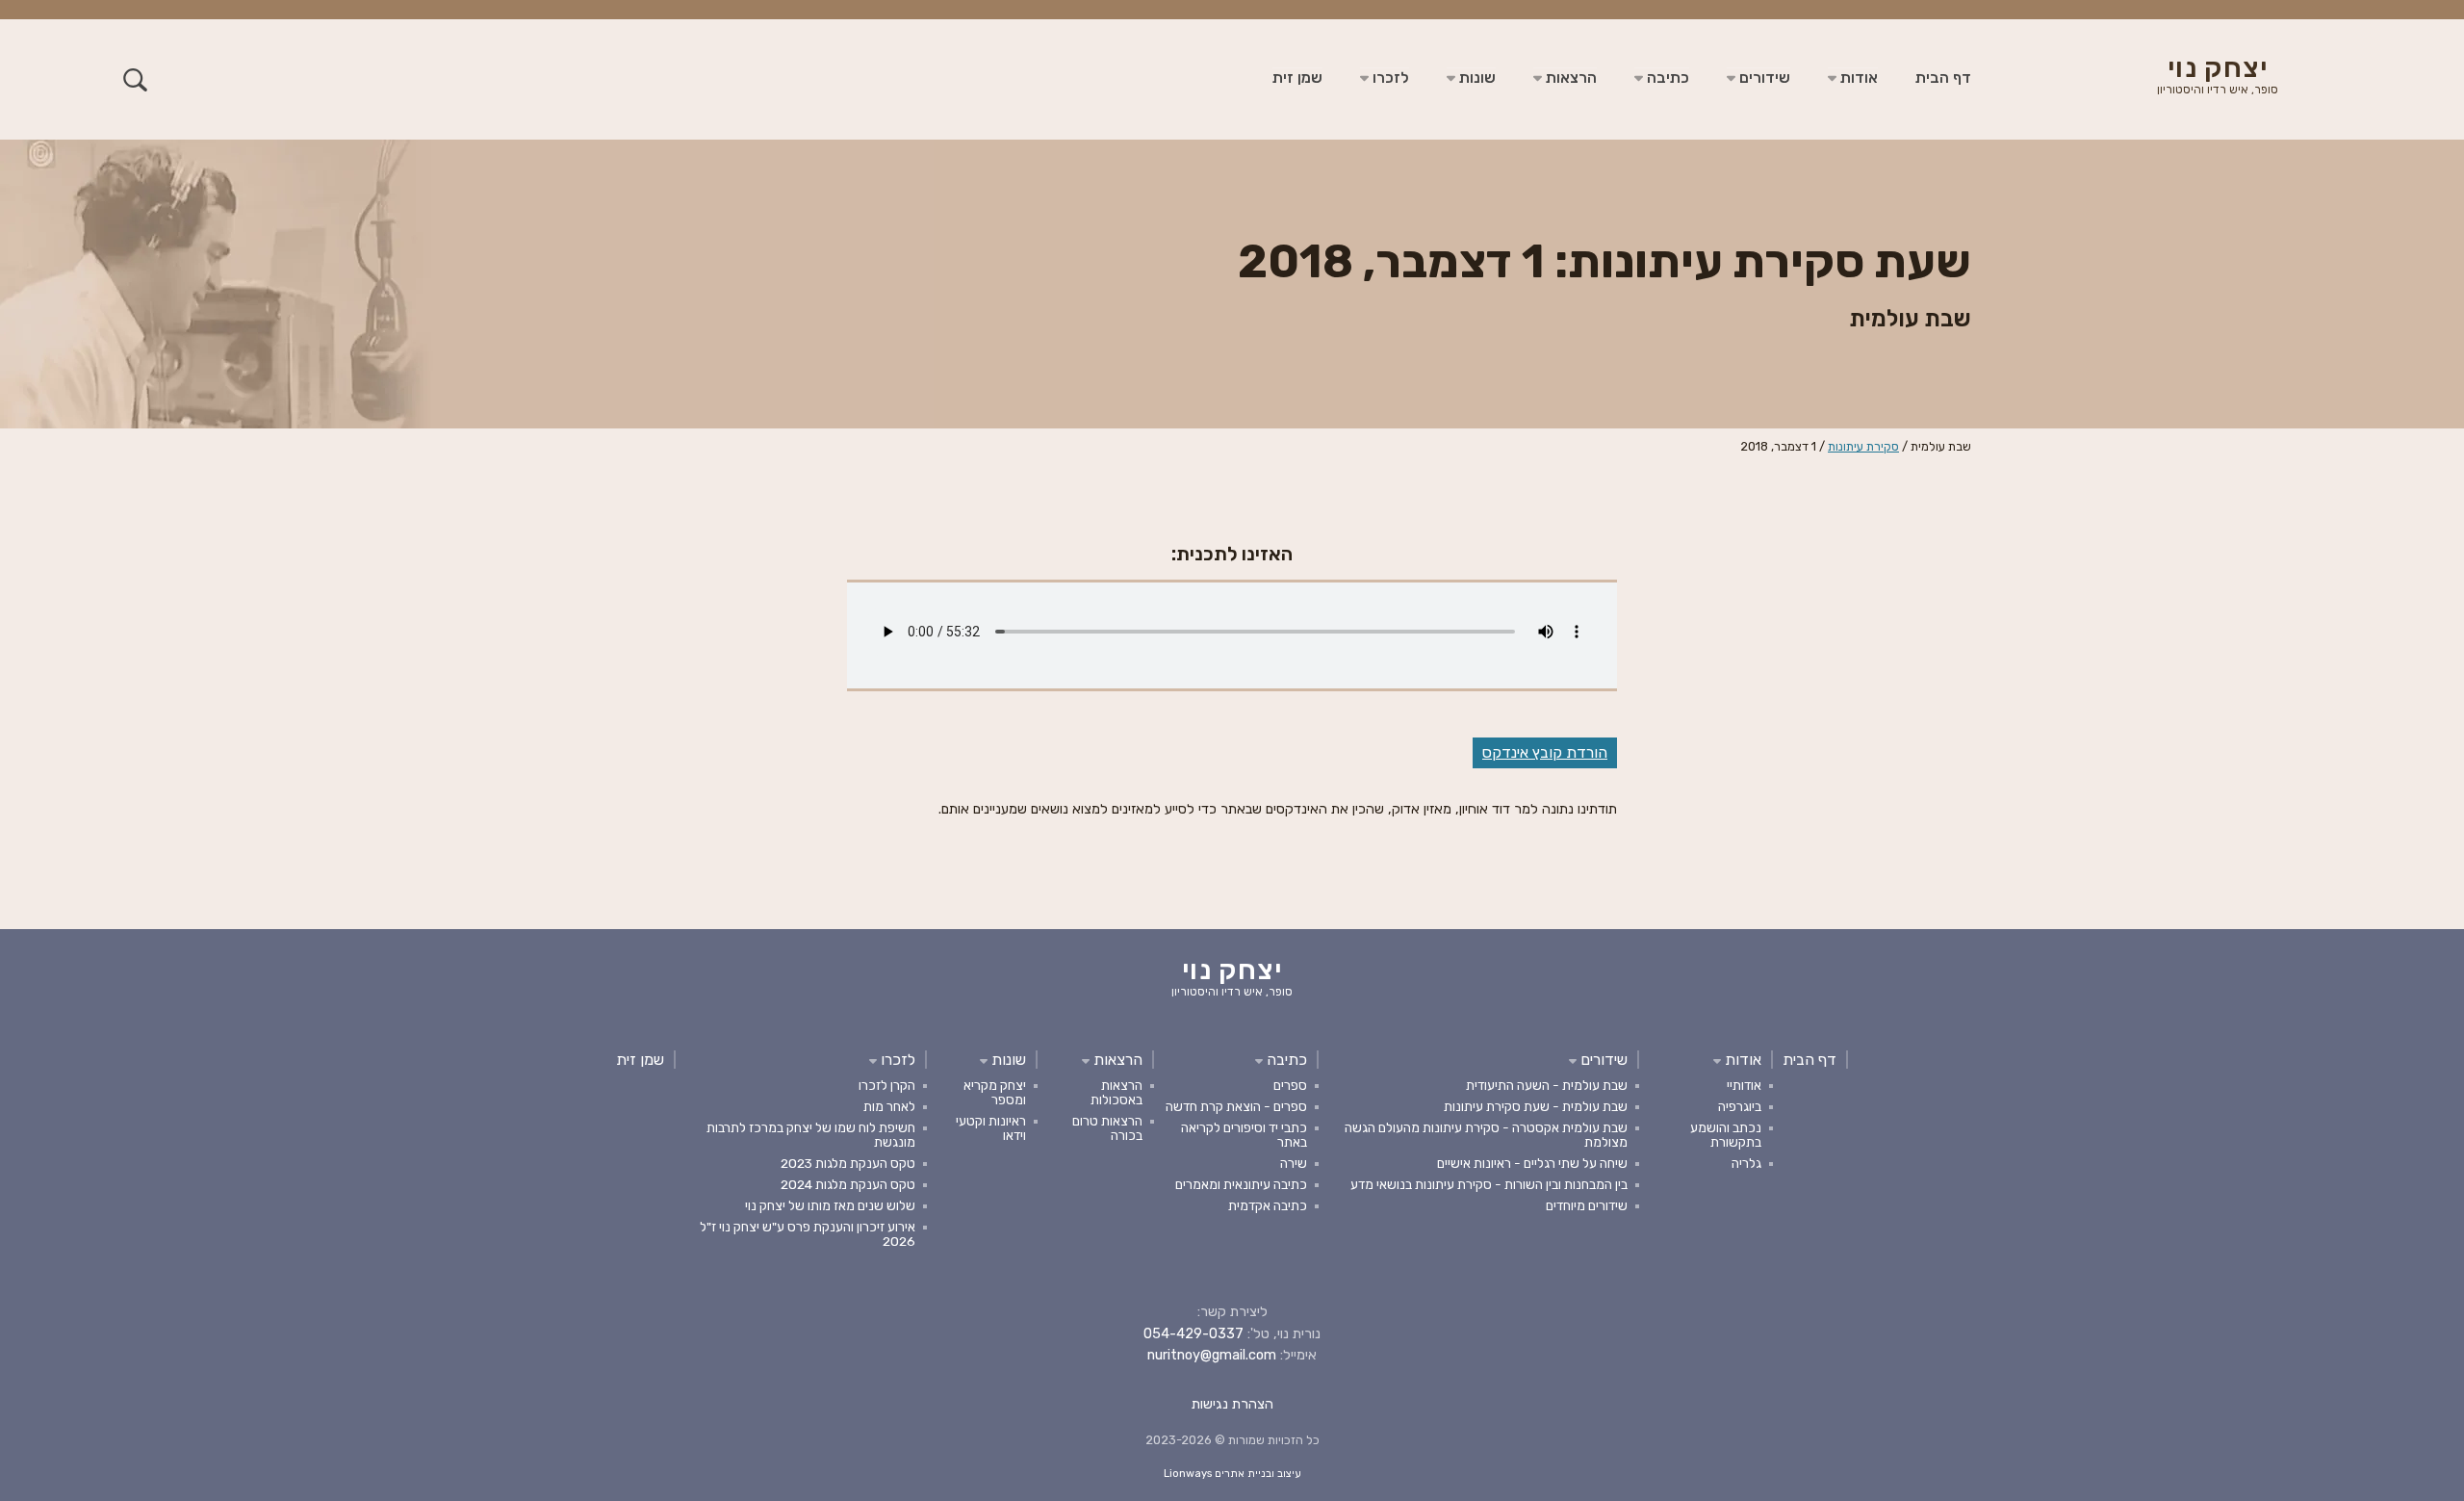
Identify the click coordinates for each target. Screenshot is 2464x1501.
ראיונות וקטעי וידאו (991, 1128)
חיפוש (135, 79)
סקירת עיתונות (1863, 446)
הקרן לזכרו (887, 1085)
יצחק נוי (2218, 77)
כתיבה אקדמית (1268, 1205)
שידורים (1763, 78)
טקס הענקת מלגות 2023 (848, 1163)
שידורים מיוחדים (1587, 1205)
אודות (1857, 78)
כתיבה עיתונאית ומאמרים (1241, 1184)
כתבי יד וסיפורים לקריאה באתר (1244, 1135)
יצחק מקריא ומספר (995, 1092)
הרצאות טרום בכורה (1107, 1128)
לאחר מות (889, 1106)
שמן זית (1297, 78)
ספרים (1290, 1085)
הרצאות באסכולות (1116, 1092)
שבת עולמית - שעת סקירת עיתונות (1536, 1106)
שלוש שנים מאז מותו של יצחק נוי (830, 1205)
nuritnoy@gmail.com (1212, 1355)
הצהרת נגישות (1232, 1404)
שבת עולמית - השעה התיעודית (1547, 1085)
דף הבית (1943, 78)
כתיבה (1666, 78)
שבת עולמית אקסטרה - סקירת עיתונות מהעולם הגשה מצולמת (1486, 1135)
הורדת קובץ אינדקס (1545, 752)
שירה (1294, 1163)
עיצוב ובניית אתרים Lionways (1232, 1474)
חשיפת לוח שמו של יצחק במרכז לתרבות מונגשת (811, 1135)
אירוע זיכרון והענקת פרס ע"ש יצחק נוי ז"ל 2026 (808, 1234)
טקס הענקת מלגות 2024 (848, 1184)
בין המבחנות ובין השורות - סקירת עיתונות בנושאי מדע (1489, 1184)
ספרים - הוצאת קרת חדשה (1236, 1106)
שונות (1476, 78)
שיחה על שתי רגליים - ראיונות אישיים (1532, 1163)
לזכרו (1389, 78)
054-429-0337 (1193, 1334)
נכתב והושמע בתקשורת (1726, 1135)
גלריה (1746, 1163)
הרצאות (1569, 78)
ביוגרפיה (1740, 1106)
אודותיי (1744, 1085)
